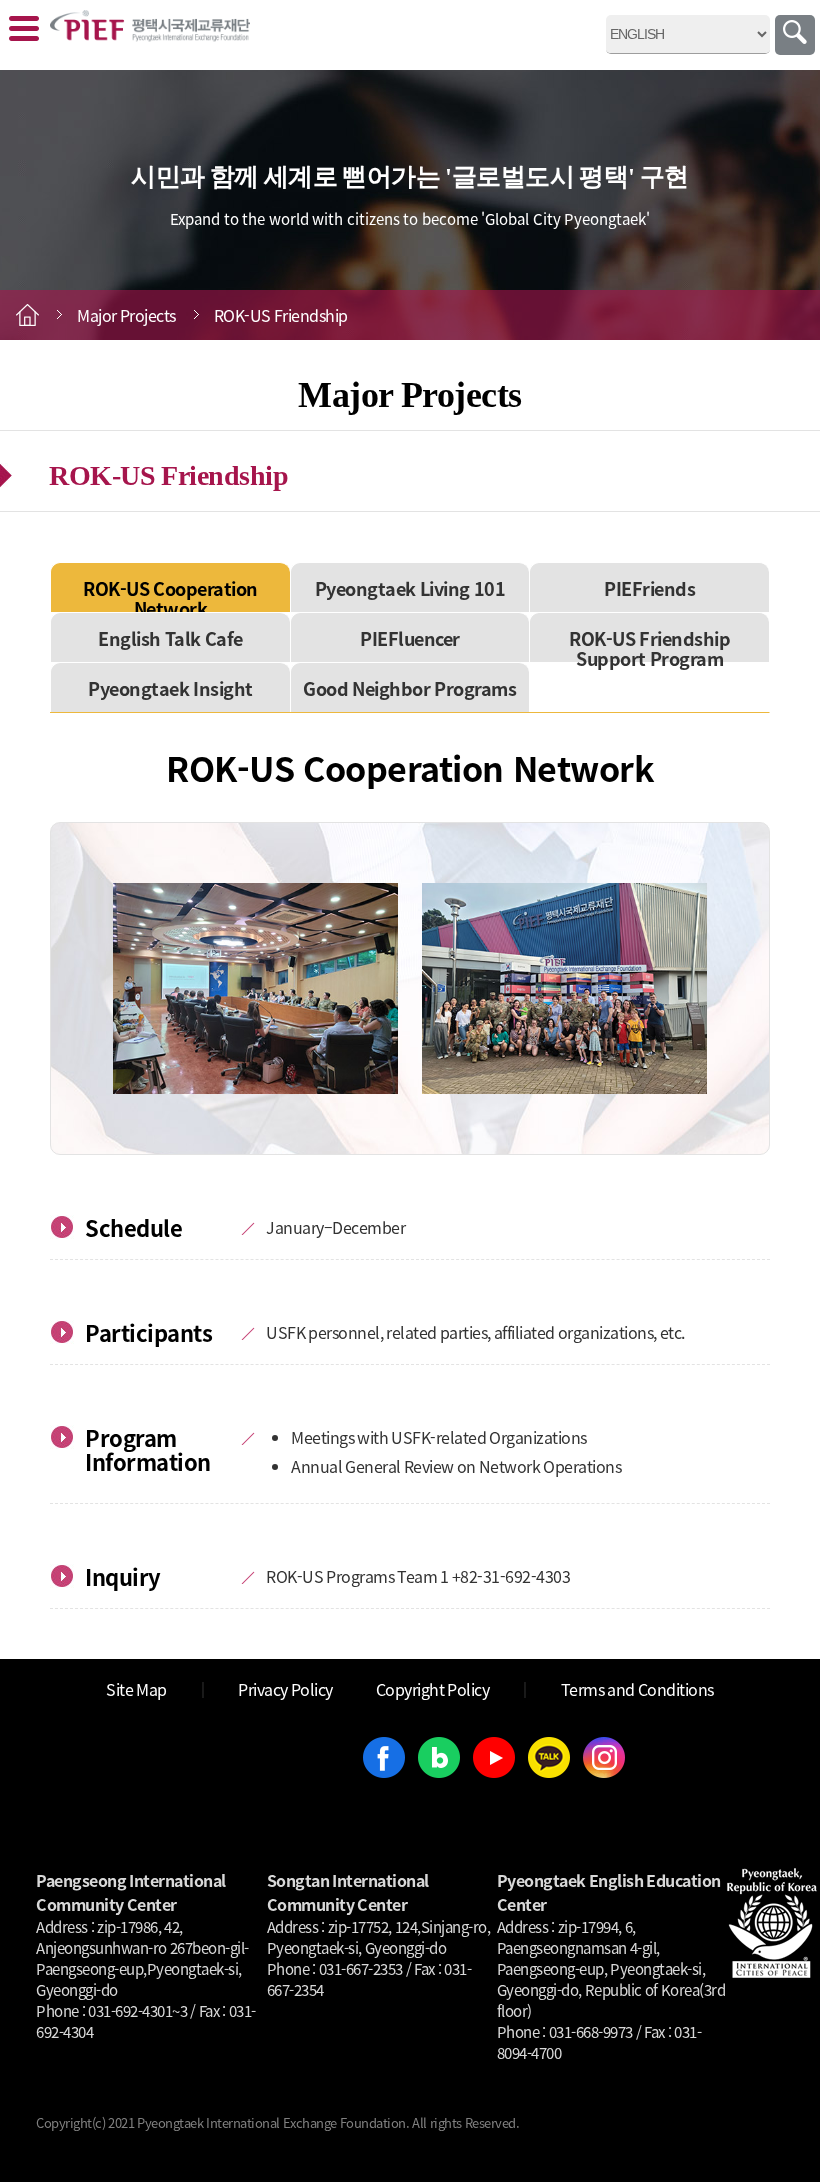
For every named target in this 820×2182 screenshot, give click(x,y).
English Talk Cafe (170, 638)
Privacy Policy (285, 1689)
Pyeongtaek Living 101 (410, 588)
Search (795, 35)
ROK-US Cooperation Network (170, 598)
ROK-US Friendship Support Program (649, 648)
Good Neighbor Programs (409, 688)
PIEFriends (649, 588)
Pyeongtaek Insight (170, 688)
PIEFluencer (410, 638)
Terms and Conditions (637, 1689)
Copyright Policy (433, 1689)
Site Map (136, 1689)
